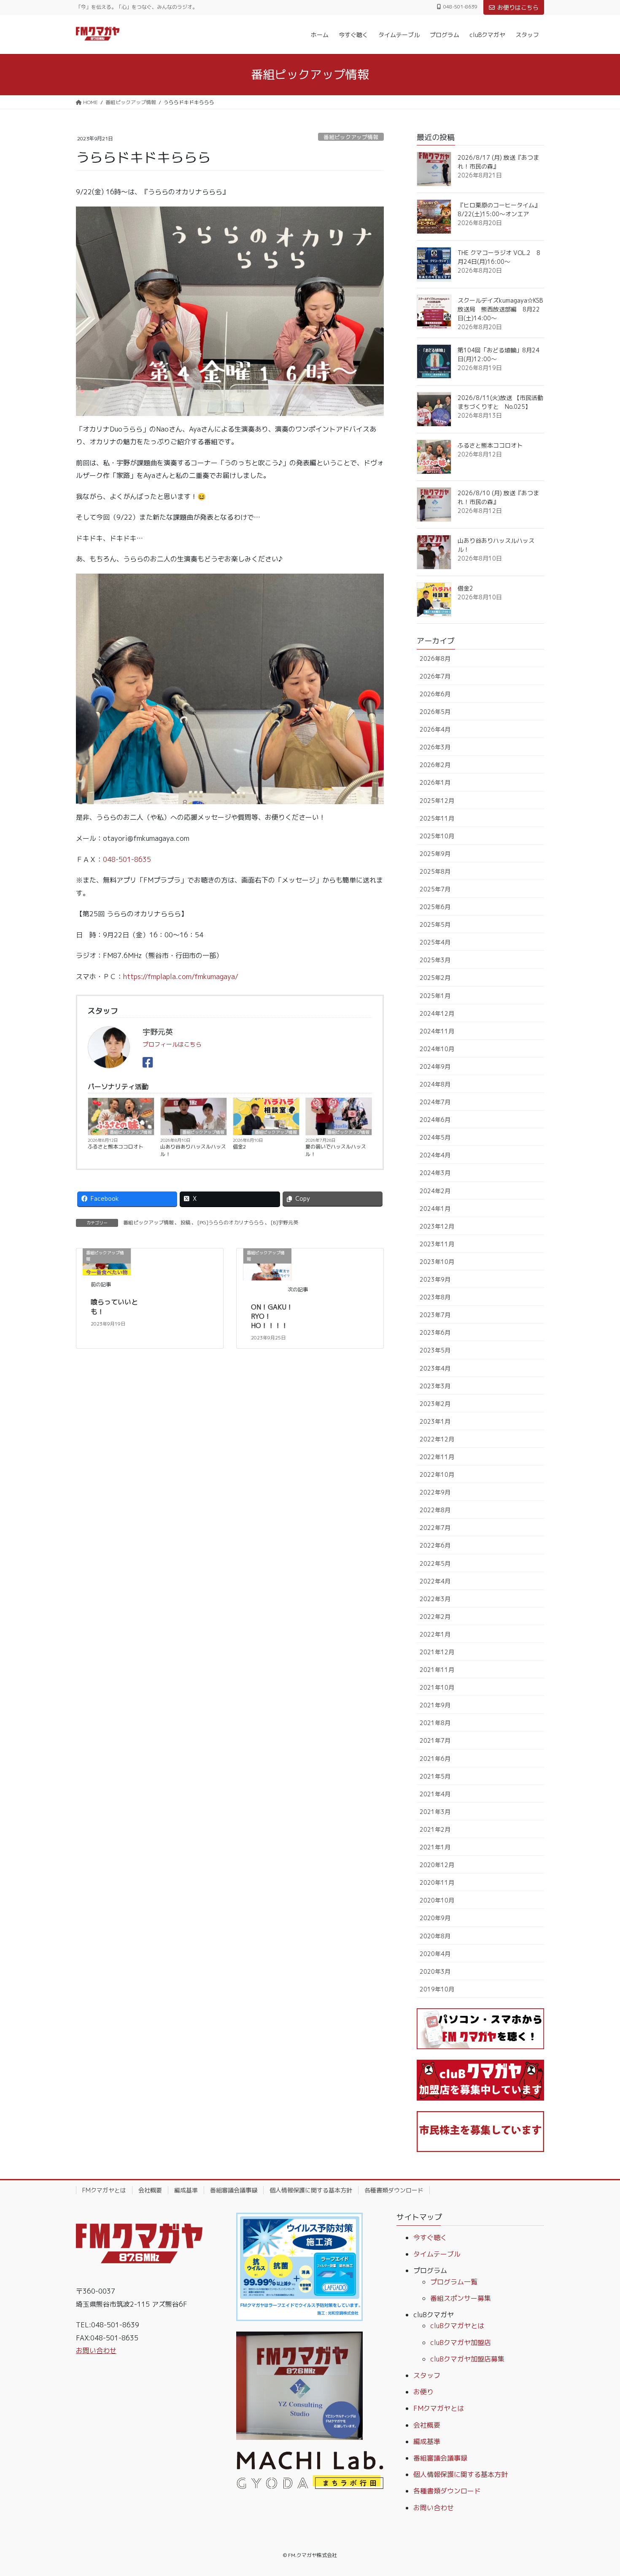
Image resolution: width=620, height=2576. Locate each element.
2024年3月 (435, 1173)
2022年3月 (435, 1599)
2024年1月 (435, 1209)
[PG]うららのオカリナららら (231, 1222)
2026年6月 (435, 694)
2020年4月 (435, 1954)
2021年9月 (435, 1705)
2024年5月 (435, 1137)
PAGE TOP (598, 2491)
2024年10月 (437, 1049)
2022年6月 (435, 1545)
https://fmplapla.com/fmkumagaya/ (181, 977)
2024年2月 (435, 1191)
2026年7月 (435, 676)
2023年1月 (435, 1421)
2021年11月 (437, 1670)
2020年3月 (435, 1971)
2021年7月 (435, 1740)
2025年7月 (435, 889)
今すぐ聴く (430, 2238)
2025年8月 (435, 871)
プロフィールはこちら (172, 1044)
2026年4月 (435, 729)
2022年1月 (435, 1634)
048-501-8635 (127, 859)
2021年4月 (435, 1794)
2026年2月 (435, 765)
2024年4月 (435, 1155)
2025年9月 (435, 854)
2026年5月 (435, 712)
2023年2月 (435, 1404)
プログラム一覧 (454, 2282)
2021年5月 (435, 1776)
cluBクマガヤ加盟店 (461, 2343)
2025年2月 (435, 978)
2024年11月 (437, 1031)
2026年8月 (435, 659)
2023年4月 (435, 1368)
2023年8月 (435, 1297)
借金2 (239, 1147)
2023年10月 (437, 1262)
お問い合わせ (96, 2351)
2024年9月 (435, 1067)
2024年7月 (435, 1102)
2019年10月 (437, 1989)
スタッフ (427, 2375)
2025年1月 (435, 996)
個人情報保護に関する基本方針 (311, 2190)
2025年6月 (435, 907)
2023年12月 (437, 1226)
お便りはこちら (518, 7)
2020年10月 (437, 1900)
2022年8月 (435, 1510)
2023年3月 (435, 1386)
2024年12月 (437, 1013)
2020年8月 (435, 1936)
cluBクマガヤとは (457, 2326)
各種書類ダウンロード (394, 2190)
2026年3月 (435, 747)
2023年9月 (435, 1279)
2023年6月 (435, 1332)
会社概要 (150, 2190)
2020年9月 (435, 1918)
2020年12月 (437, 1865)
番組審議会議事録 (234, 2190)
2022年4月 (435, 1581)
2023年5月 (435, 1350)
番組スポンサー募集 (461, 2298)
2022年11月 (437, 1457)
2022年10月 (437, 1474)
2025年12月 (437, 801)
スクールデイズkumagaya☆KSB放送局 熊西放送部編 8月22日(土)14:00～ (500, 309)
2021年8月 (435, 1723)
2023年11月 (437, 1244)
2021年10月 (437, 1687)
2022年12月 (437, 1439)
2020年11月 (437, 1882)
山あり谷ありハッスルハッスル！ (193, 1150)
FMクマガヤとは (104, 2190)
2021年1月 (435, 1847)
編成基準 (186, 2190)
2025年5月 (435, 924)
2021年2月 (435, 1829)
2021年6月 (435, 1759)
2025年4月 (435, 942)
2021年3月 (435, 1812)
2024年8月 (435, 1084)
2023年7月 (435, 1315)
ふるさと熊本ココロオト (116, 1147)
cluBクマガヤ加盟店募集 (467, 2359)
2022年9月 (435, 1492)
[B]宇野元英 (284, 1222)
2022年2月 (435, 1617)
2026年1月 (435, 782)
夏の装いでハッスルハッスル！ (336, 1150)
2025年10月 (437, 836)
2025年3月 (435, 960)
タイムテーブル (437, 2254)
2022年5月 (435, 1563)
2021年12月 (437, 1652)
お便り (423, 2392)
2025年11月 (437, 818)
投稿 (186, 1222)
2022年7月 (435, 1528)
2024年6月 (435, 1120)
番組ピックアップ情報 (351, 137)
